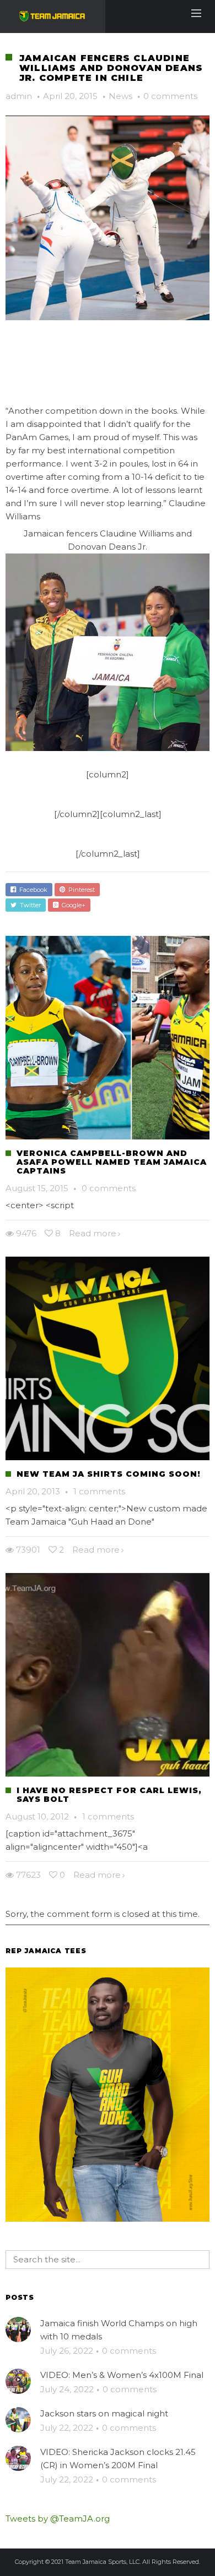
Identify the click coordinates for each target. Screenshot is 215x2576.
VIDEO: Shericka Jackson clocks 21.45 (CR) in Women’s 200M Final (118, 2459)
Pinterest (80, 890)
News (120, 96)
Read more (93, 1233)
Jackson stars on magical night (104, 2413)
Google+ (72, 905)
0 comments (170, 96)
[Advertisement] (110, 383)
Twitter (29, 905)
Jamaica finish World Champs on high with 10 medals (119, 2330)
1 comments (99, 1491)
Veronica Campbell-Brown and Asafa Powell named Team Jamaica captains (112, 1162)
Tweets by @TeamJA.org (58, 2519)
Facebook (32, 890)
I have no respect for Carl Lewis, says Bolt (109, 1795)
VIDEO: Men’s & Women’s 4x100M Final (122, 2375)
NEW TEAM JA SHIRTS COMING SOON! (109, 1474)
